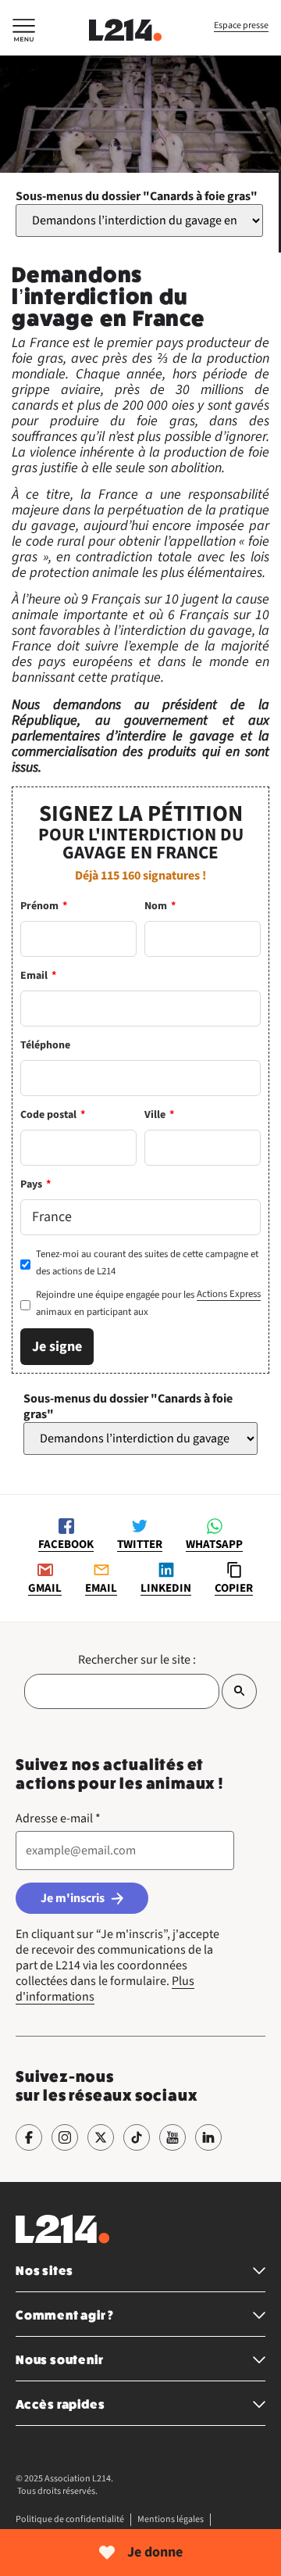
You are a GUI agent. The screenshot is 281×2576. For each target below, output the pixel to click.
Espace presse (241, 25)
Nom (160, 906)
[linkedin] (208, 2137)
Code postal (53, 1115)
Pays (36, 1184)
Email (38, 976)
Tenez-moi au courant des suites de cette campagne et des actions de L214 (147, 1263)
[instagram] (65, 2137)
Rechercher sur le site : (137, 1660)
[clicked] (239, 1691)
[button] (24, 33)
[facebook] (29, 2137)
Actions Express (229, 1294)
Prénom (44, 906)
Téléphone (45, 1045)
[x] (101, 2137)
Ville (159, 1115)
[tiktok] (137, 2137)
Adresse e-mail (58, 1818)
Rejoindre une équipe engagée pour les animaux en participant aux (148, 1303)
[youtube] (173, 2137)
